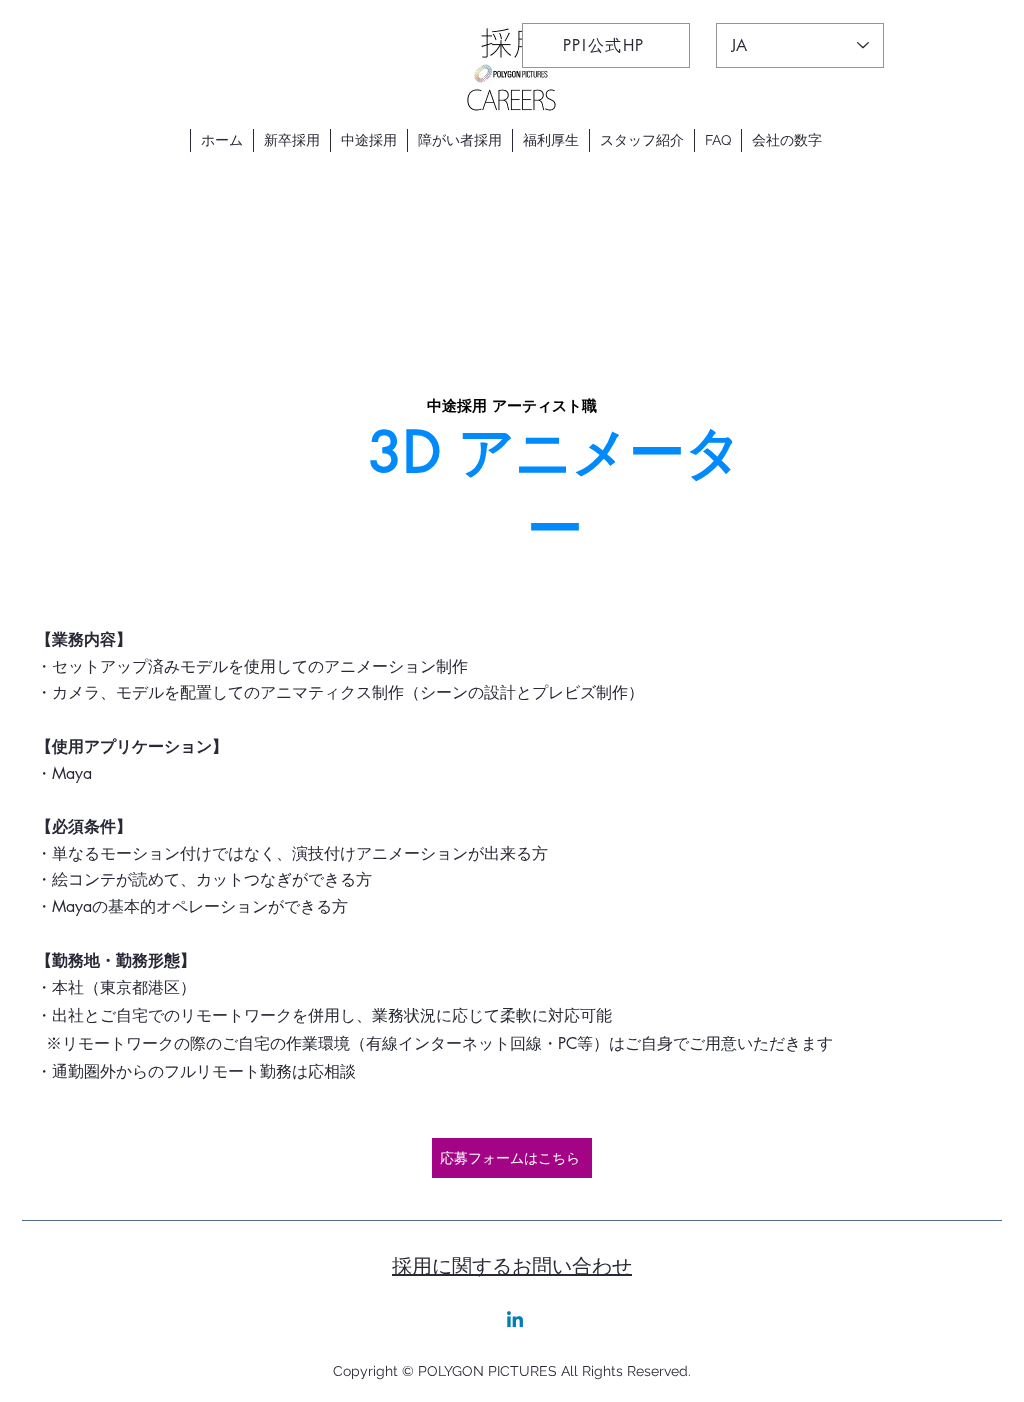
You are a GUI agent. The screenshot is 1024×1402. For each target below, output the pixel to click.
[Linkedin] (515, 1321)
